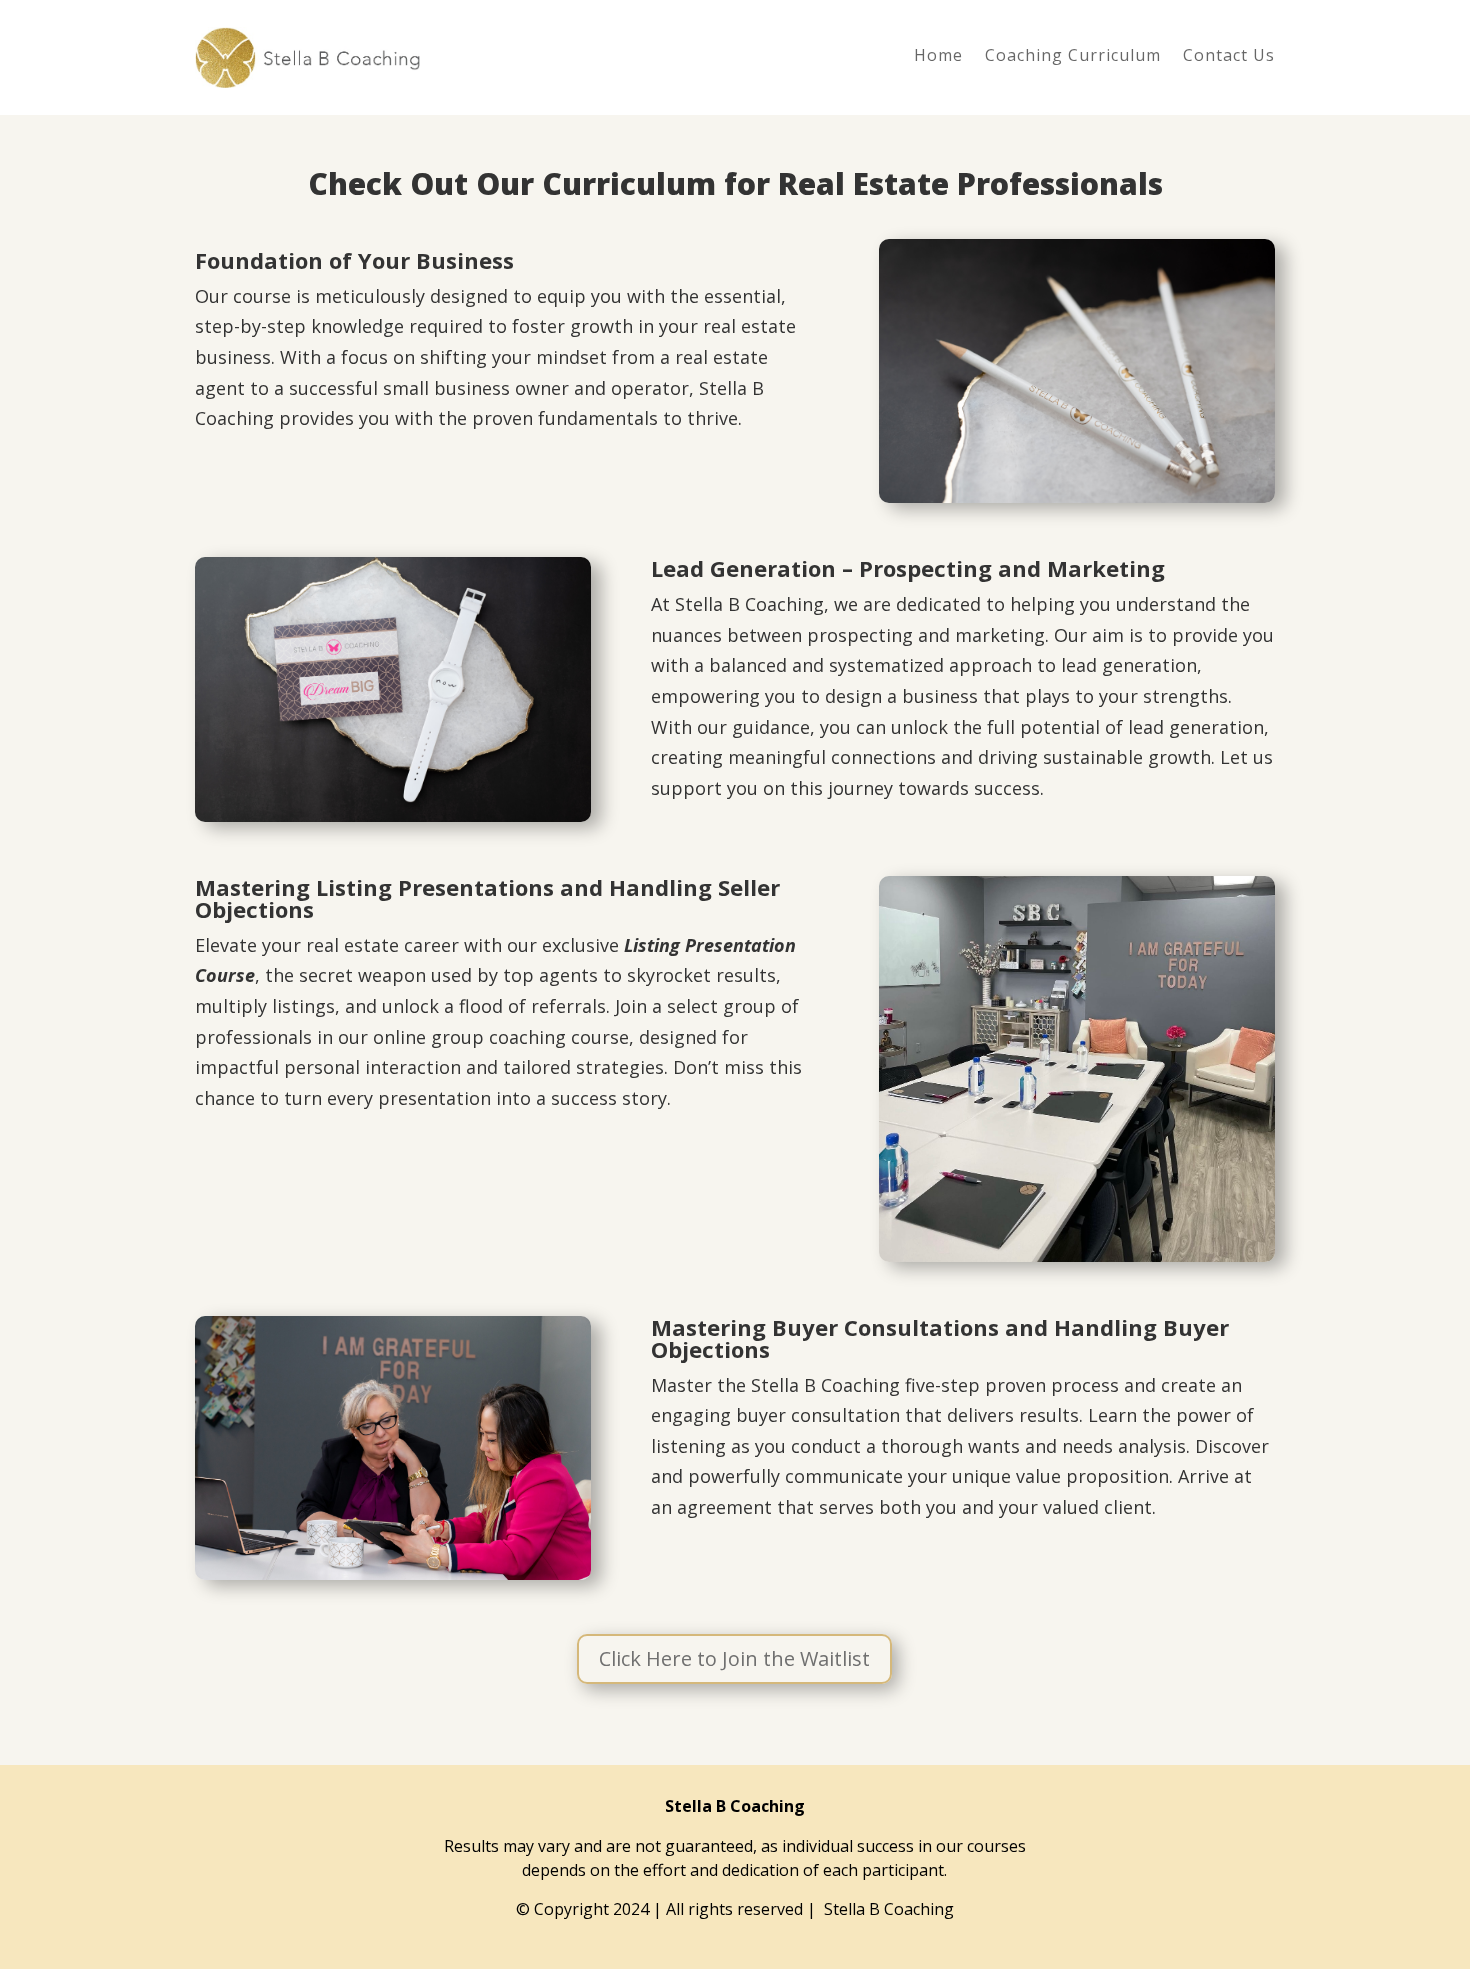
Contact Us (1229, 57)
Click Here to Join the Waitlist (734, 1658)
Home (938, 57)
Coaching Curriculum (1073, 57)
